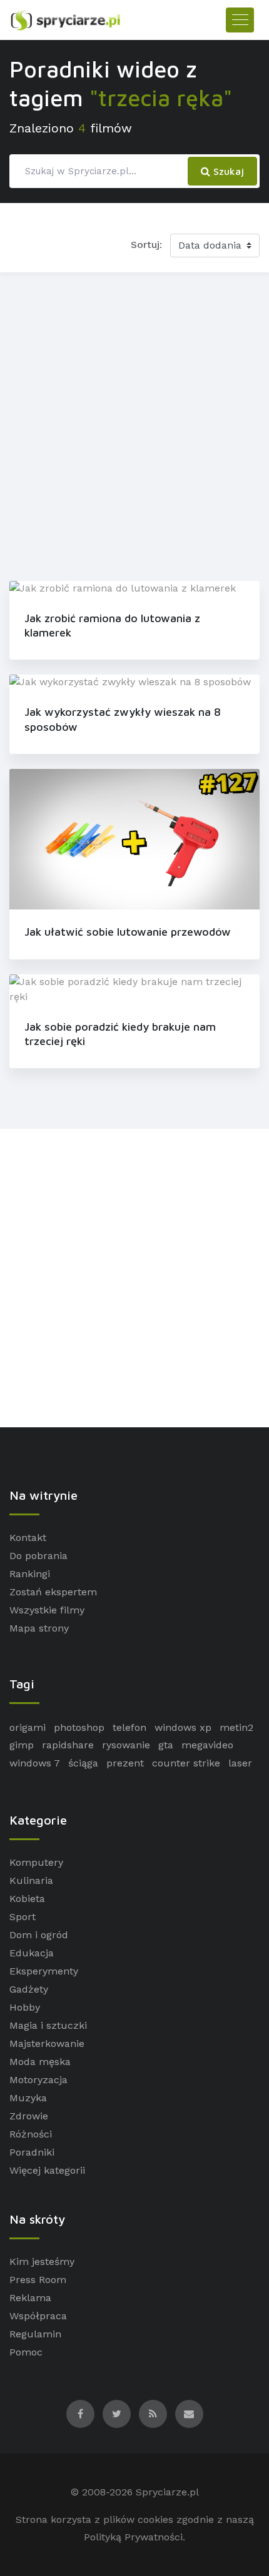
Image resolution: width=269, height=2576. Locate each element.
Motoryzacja (38, 2080)
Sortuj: (146, 245)
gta (166, 1745)
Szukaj (227, 171)
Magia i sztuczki (48, 2025)
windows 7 (35, 1763)
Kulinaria (31, 1880)
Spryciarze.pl (167, 2492)
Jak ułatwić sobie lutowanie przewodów (128, 932)
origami (28, 1727)
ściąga (83, 1763)
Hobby (25, 2007)
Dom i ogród (39, 1935)
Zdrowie (29, 2116)
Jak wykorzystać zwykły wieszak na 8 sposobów (123, 719)
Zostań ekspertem (53, 1592)
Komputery (36, 1862)
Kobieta (27, 1899)
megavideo (207, 1745)
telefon (129, 1727)
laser (240, 1763)
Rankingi (30, 1574)
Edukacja (32, 1953)
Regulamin (35, 2334)
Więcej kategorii (47, 2170)
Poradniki (32, 2152)
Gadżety (29, 1989)
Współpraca (38, 2316)
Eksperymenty (44, 1971)
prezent (125, 1763)
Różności (31, 2134)
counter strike (186, 1763)
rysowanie (126, 1745)
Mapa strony (39, 1628)
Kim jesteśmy (42, 2261)
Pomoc (26, 2352)
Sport (23, 1917)
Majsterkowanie (47, 2043)
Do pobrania (38, 1556)
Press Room (38, 2280)
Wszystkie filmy (47, 1610)
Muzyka (28, 2098)
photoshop (79, 1727)
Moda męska (40, 2062)
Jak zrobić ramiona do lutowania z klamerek (112, 625)
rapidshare (68, 1745)
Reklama (30, 2298)
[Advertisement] (134, 424)
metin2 (236, 1727)
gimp (22, 1745)
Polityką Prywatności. (134, 2537)
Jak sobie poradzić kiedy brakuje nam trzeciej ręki (120, 1034)
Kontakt (28, 1538)
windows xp (183, 1727)
